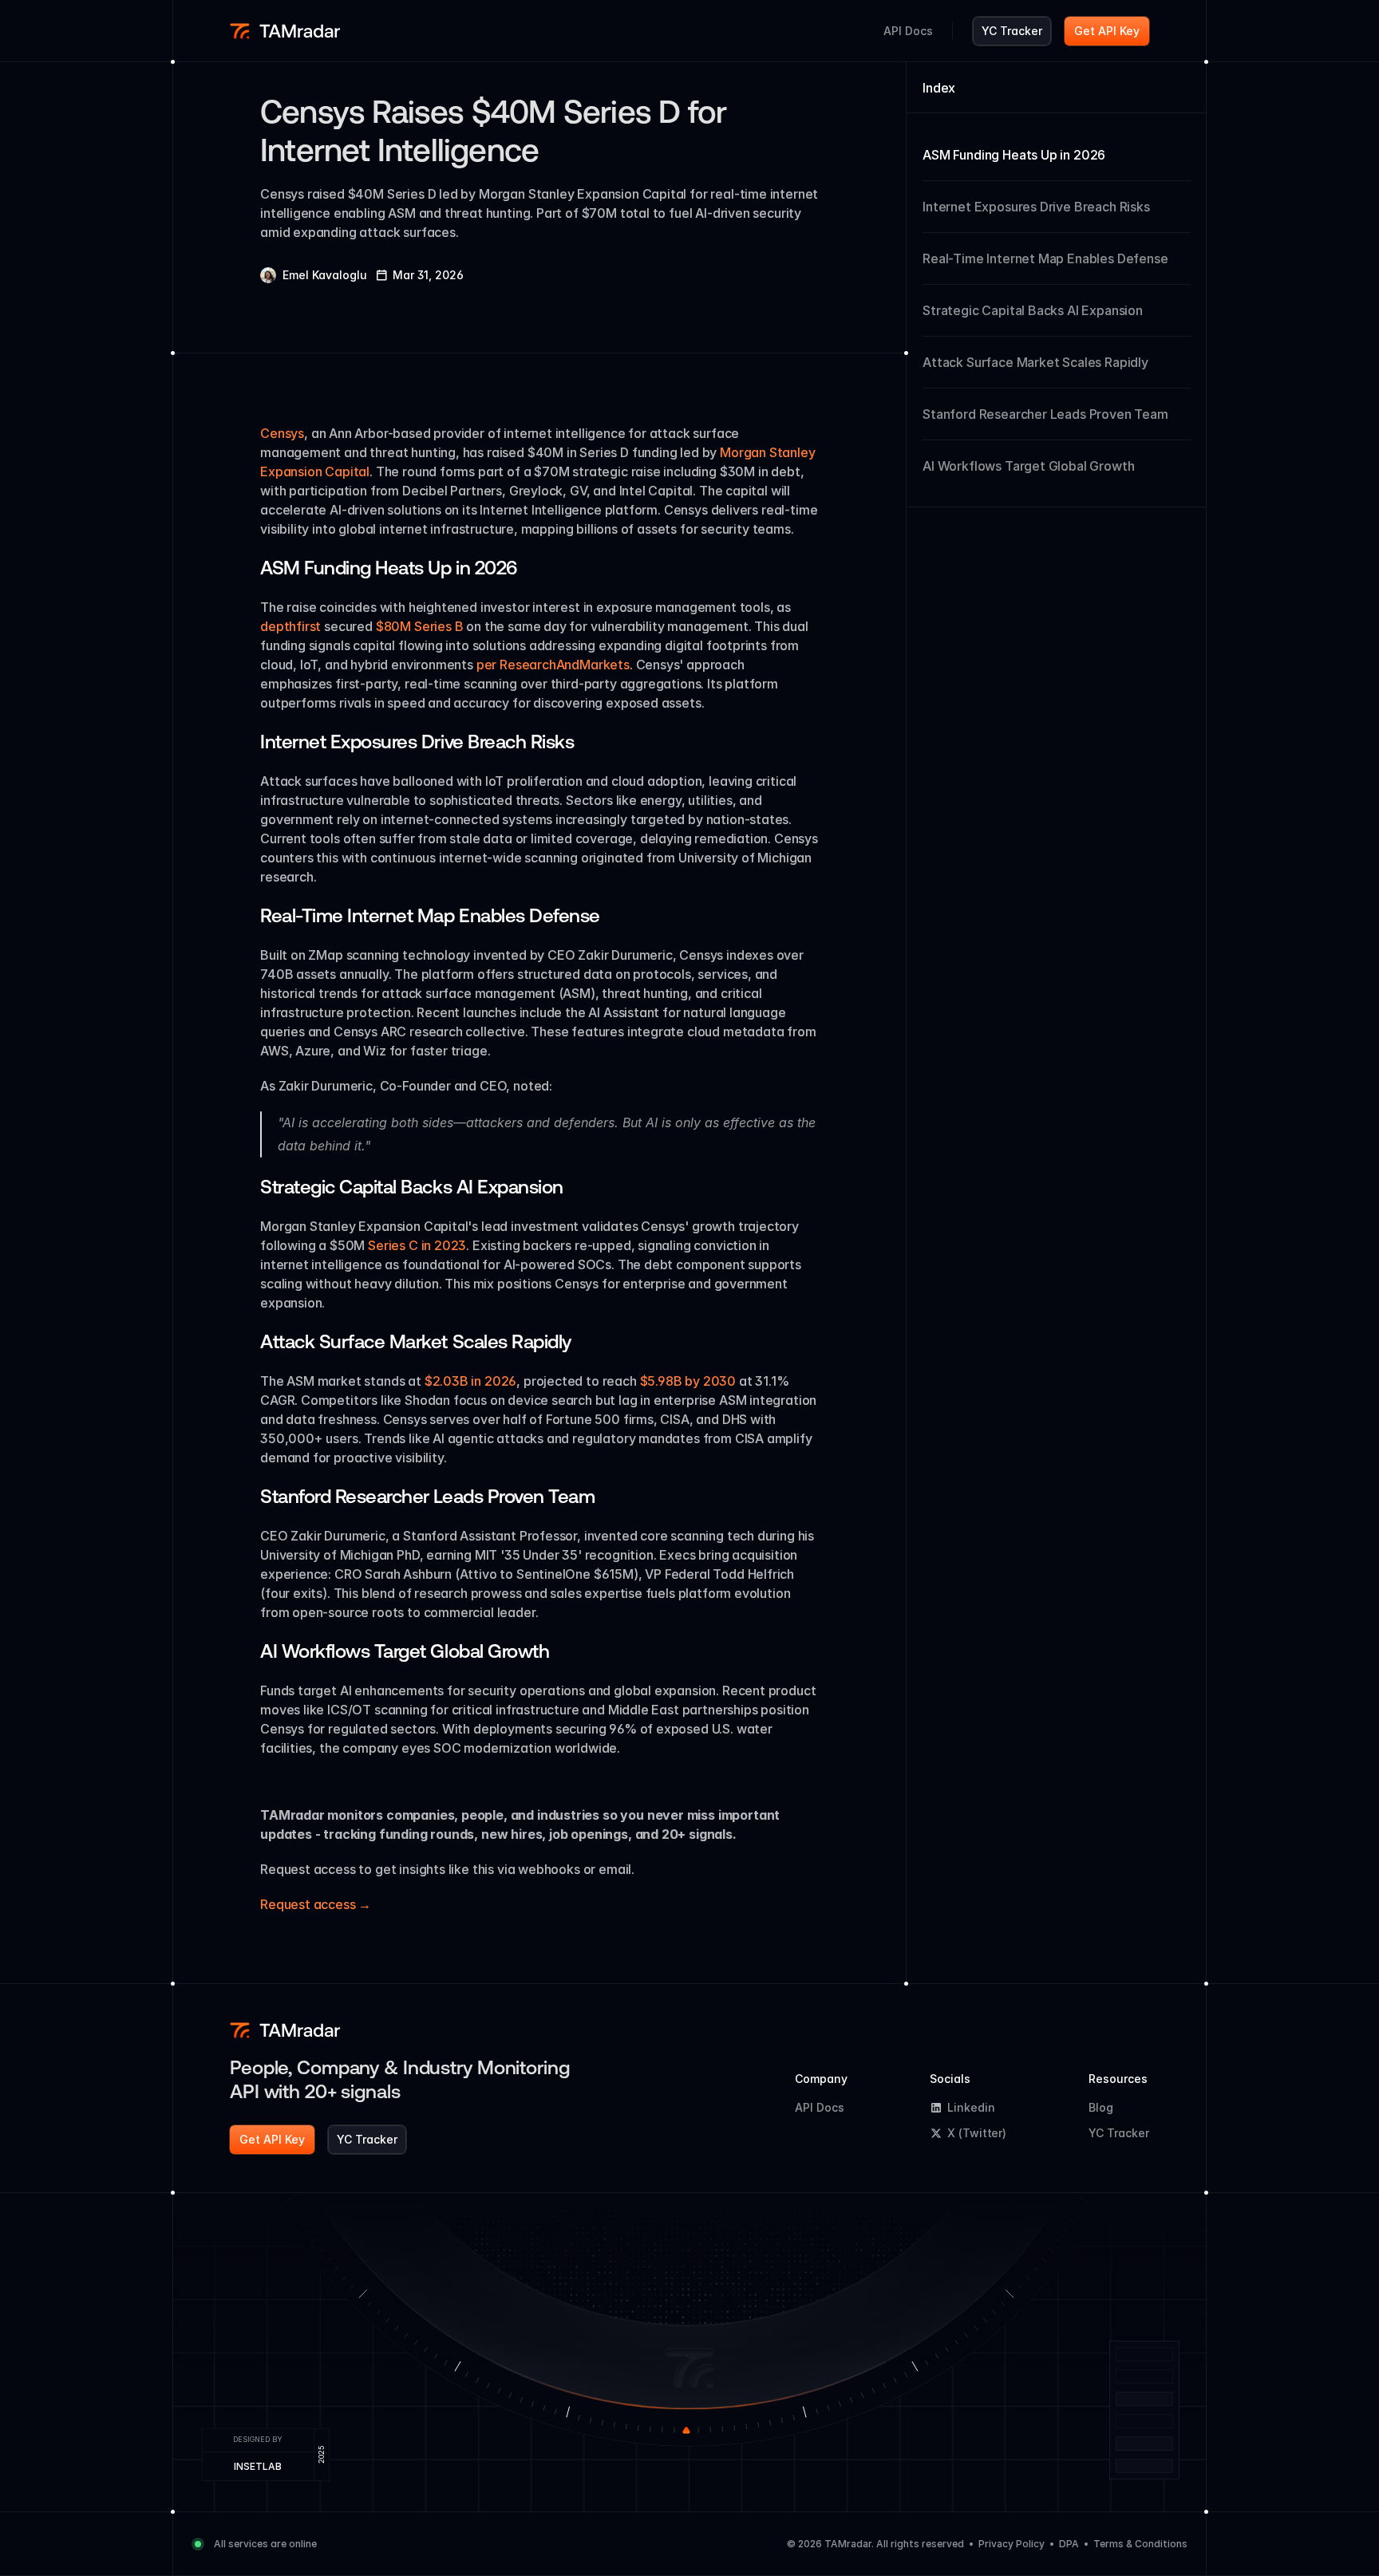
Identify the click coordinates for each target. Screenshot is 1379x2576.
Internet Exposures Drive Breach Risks (1036, 207)
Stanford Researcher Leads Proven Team (1045, 414)
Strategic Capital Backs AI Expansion (1033, 310)
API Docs (820, 2107)
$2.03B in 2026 (471, 1381)
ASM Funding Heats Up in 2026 (1014, 155)
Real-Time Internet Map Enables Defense (1045, 258)
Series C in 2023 (417, 1245)
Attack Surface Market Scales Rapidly (1035, 362)
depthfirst (290, 626)
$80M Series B (420, 626)
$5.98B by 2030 (688, 1381)
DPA (1069, 2544)
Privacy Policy (1012, 2544)
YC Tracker (1119, 2133)
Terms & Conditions (1140, 2544)
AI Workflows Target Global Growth (1028, 466)
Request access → (316, 1904)
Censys (282, 433)
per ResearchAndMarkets (553, 665)
